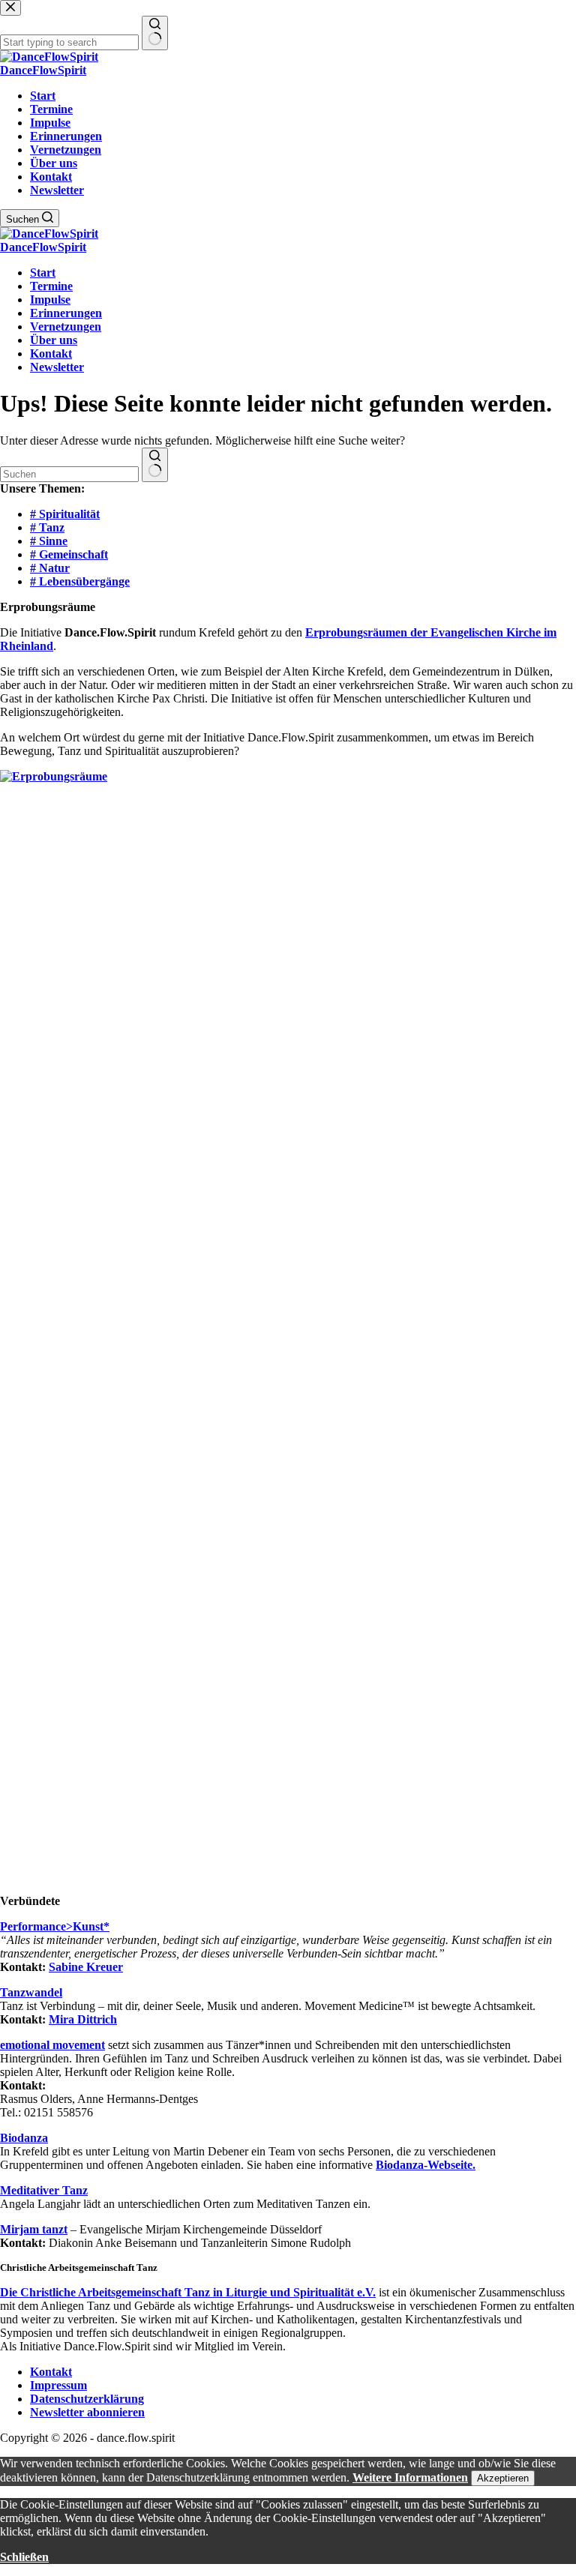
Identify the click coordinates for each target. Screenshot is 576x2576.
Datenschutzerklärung (87, 2399)
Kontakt (51, 177)
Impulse (50, 123)
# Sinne (49, 541)
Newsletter (57, 190)
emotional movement (52, 2045)
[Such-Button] (155, 465)
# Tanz (47, 527)
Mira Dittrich (83, 2019)
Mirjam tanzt (34, 2229)
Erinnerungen (66, 136)
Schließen (24, 2557)
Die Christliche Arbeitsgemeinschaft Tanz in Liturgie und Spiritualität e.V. (188, 2292)
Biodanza (24, 2138)
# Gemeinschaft (69, 554)
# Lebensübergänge (80, 581)
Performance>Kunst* (55, 1926)
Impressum (58, 2385)
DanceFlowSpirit (43, 70)
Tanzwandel (31, 1992)
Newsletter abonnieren (87, 2412)
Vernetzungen (66, 150)
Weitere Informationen (410, 2477)
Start (43, 96)
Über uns (54, 163)
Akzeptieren (503, 2478)
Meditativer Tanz (44, 2190)
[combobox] (69, 474)
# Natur (50, 568)
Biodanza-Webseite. (426, 2165)
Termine (51, 109)
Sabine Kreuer (86, 1967)
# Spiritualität (65, 514)
